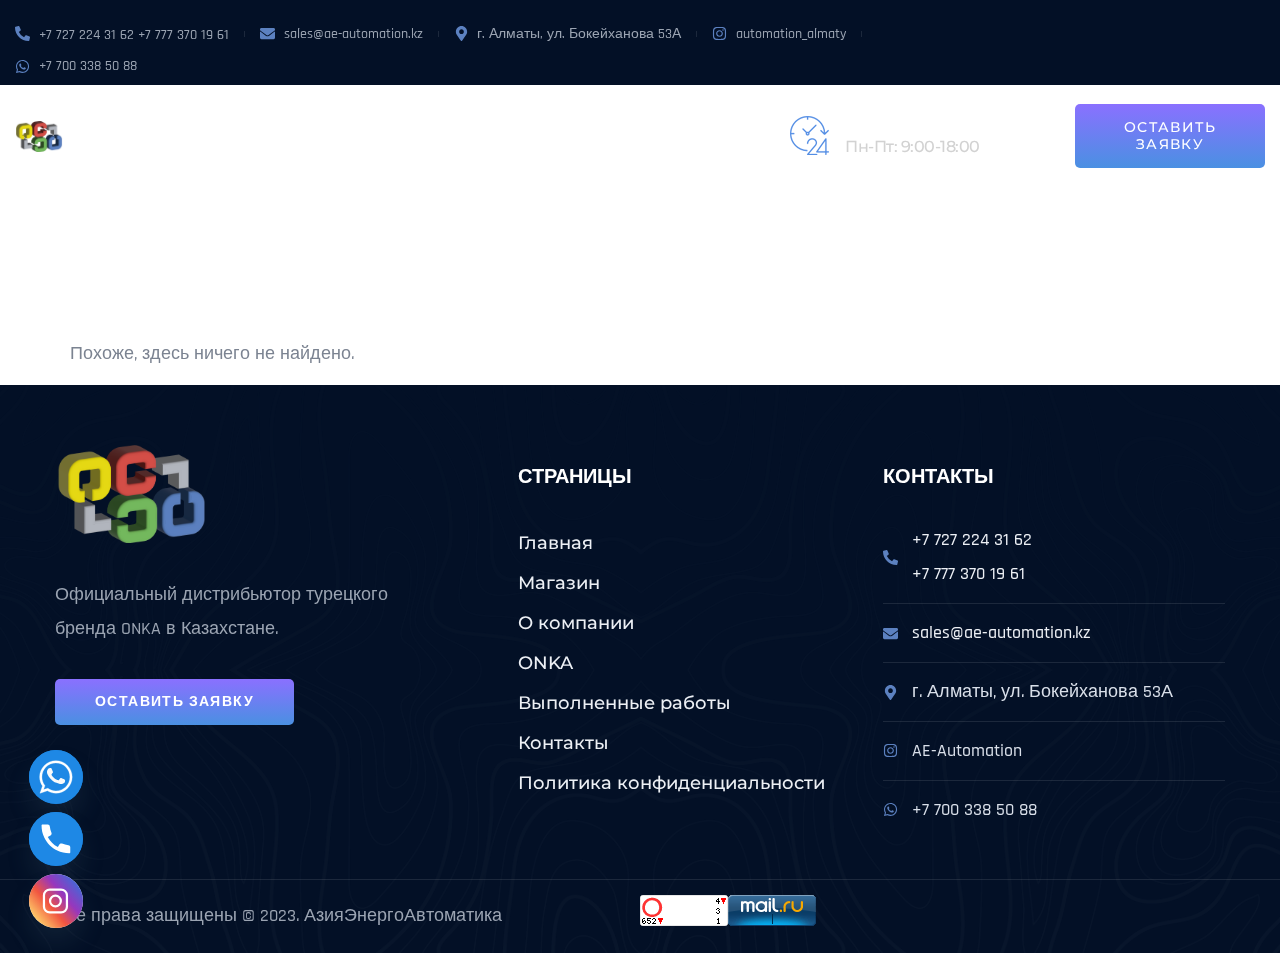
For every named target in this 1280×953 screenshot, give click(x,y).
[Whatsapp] (56, 777)
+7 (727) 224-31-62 (910, 124)
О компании (355, 113)
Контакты (259, 159)
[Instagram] (56, 901)
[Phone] (56, 839)
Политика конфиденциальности (671, 783)
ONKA (439, 113)
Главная (555, 543)
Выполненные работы (666, 113)
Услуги (503, 113)
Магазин (253, 113)
